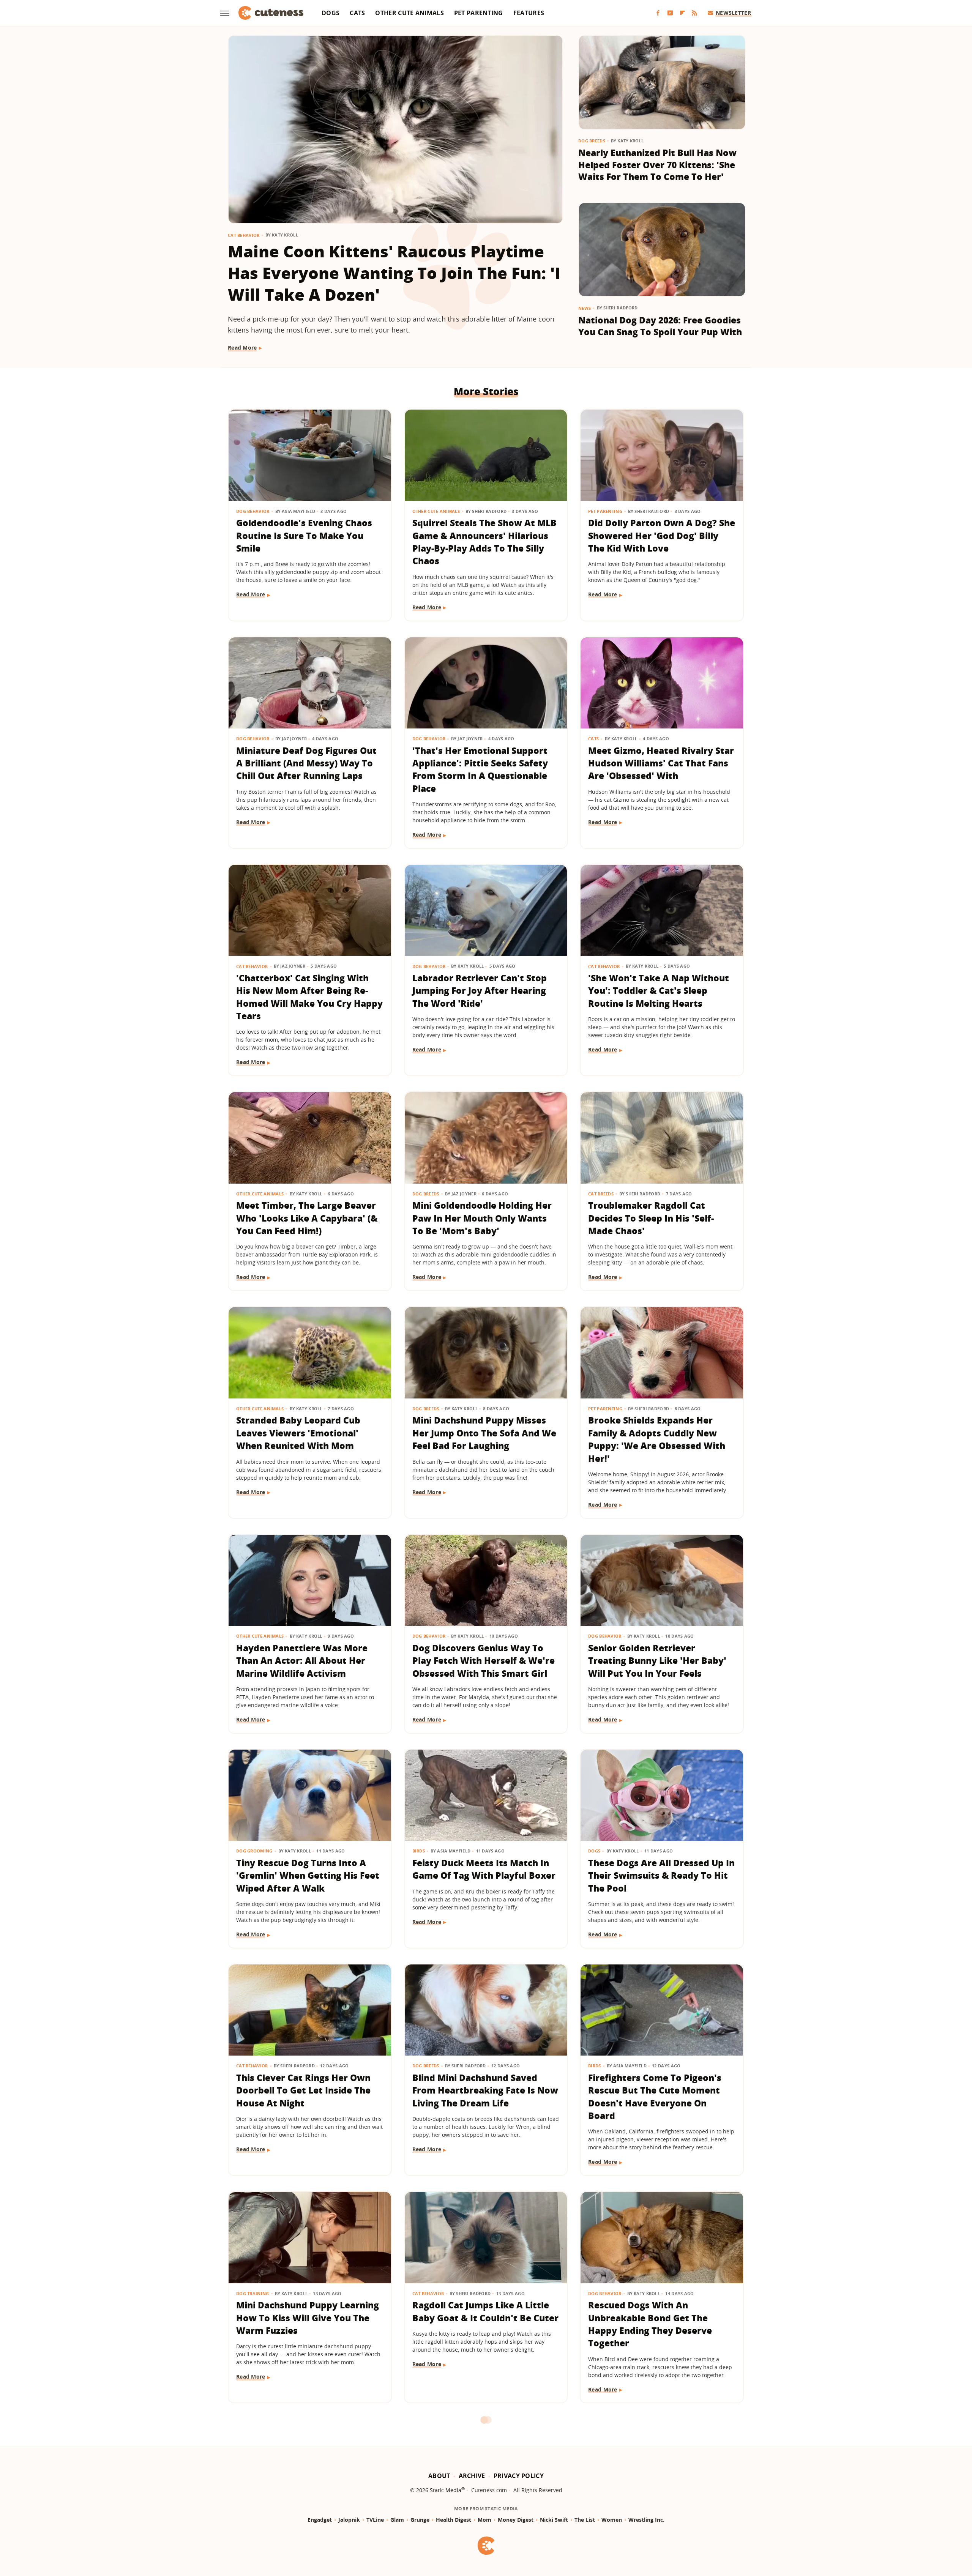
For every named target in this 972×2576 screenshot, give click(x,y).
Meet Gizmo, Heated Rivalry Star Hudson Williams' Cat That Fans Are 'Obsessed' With (661, 763)
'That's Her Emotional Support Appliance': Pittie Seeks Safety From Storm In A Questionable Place (480, 769)
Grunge (420, 2520)
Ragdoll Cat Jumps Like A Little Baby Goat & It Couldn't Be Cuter (485, 2311)
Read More (242, 348)
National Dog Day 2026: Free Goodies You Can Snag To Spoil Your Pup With (660, 326)
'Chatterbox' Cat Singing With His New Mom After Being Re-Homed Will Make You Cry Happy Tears (309, 997)
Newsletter (733, 13)
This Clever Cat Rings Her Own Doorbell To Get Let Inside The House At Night (303, 2090)
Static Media (446, 2490)
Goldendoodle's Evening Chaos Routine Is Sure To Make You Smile (304, 535)
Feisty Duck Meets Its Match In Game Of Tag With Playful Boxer (484, 1869)
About (439, 2476)
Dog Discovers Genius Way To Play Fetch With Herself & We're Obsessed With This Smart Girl (484, 1661)
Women (612, 2520)
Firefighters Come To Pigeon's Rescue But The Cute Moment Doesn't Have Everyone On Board (655, 2097)
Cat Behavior (244, 235)
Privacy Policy (519, 2476)
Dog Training (253, 2293)
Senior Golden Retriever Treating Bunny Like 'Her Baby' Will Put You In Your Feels (657, 1661)
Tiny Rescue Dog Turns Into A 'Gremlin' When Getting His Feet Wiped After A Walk (308, 1875)
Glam (397, 2520)
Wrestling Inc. (646, 2520)
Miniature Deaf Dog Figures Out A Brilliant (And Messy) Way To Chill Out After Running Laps (306, 763)
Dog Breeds (592, 141)
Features (529, 13)
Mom (484, 2520)
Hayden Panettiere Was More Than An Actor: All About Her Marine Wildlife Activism (302, 1661)
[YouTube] (670, 13)
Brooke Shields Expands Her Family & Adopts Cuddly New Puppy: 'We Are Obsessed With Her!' (657, 1439)
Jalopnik (349, 2520)
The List (585, 2520)
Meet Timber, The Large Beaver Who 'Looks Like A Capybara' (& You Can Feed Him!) (307, 1218)
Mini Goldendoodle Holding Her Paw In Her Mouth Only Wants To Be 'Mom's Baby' (482, 1218)
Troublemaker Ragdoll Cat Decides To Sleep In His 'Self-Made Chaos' (651, 1218)
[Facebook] (658, 13)
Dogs (331, 13)
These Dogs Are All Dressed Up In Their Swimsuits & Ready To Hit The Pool (661, 1875)
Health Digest (454, 2520)
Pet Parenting (479, 13)
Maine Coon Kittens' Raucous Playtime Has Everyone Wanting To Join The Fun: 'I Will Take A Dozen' (394, 273)
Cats (357, 13)
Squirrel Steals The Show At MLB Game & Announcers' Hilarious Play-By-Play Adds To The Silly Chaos (484, 542)
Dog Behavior (253, 511)
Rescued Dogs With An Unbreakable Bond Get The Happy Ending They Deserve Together (650, 2324)
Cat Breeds (601, 1194)
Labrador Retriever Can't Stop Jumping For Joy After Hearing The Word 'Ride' (480, 991)
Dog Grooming (254, 1851)
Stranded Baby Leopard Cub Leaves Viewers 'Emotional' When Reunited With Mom (298, 1433)
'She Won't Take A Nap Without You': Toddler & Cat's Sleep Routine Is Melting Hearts (659, 991)
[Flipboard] (682, 13)
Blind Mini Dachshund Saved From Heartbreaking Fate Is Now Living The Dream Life (485, 2090)
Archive (472, 2476)
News (585, 308)
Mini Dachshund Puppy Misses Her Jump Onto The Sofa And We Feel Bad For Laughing (484, 1433)
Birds (419, 1851)
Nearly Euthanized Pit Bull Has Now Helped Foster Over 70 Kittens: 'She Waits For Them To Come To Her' (657, 165)
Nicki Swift (554, 2520)
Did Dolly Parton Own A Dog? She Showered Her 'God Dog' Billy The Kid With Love (662, 535)
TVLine (375, 2520)
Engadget (320, 2520)
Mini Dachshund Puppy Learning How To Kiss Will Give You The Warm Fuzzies (308, 2318)
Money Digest (516, 2520)
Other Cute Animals (409, 13)
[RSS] (694, 13)
